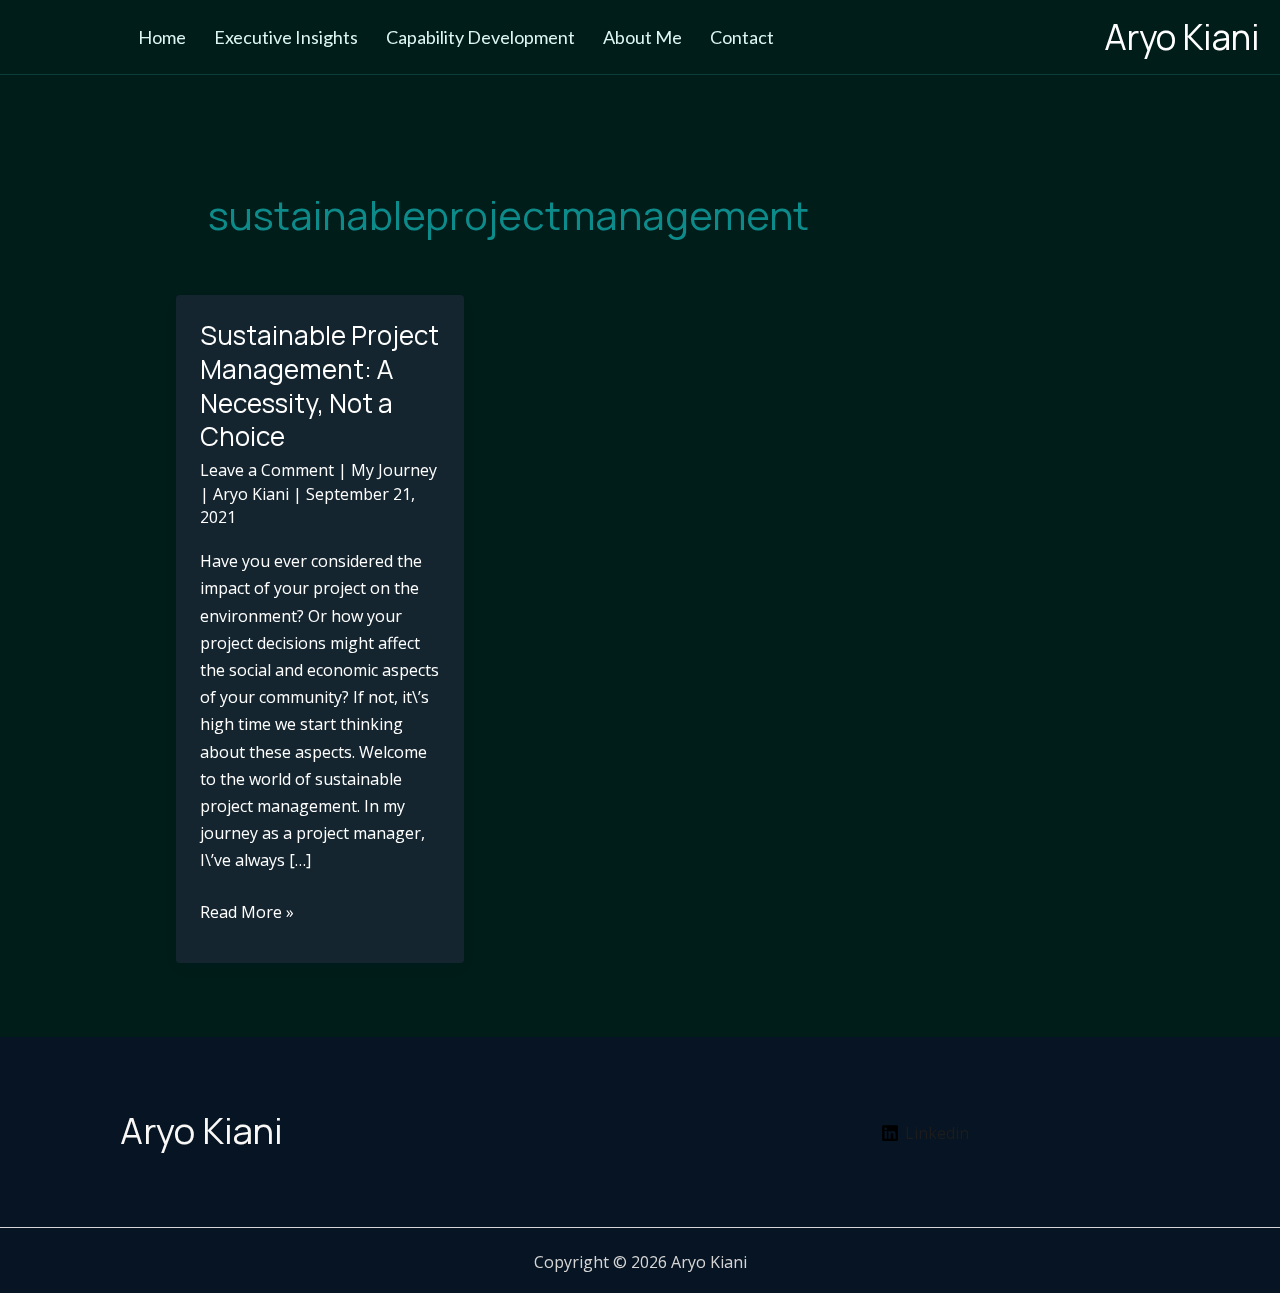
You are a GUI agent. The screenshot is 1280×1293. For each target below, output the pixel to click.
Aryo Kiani (1182, 37)
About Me (642, 37)
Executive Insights (286, 37)
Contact (742, 37)
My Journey (394, 470)
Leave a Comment (267, 470)
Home (162, 37)
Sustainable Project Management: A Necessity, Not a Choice (319, 385)
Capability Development (480, 37)
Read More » (247, 913)
